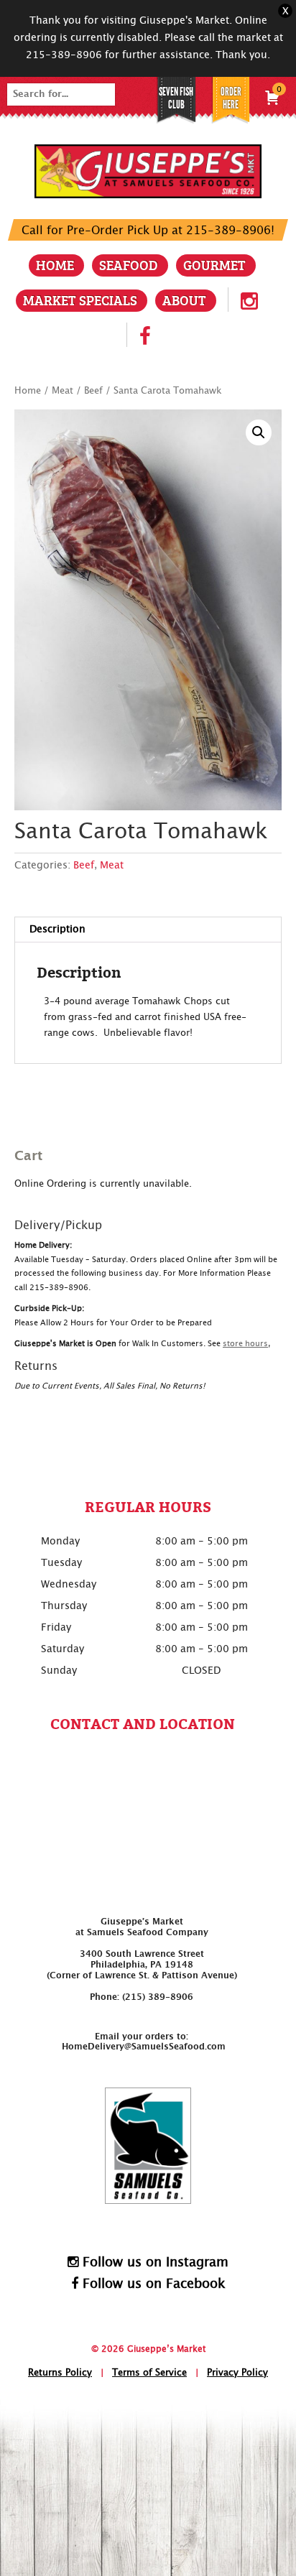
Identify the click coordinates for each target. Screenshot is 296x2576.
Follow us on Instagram (153, 2262)
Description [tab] (57, 930)
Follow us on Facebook (152, 2284)
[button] (259, 432)
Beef (93, 391)
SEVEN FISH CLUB (176, 98)
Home (55, 265)
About (184, 300)
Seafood (129, 265)
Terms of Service (149, 2373)
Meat (63, 391)
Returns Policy (60, 2373)
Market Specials (80, 300)
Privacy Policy (237, 2373)
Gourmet (214, 265)
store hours (245, 1344)
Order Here (231, 98)
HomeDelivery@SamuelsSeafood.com (144, 2047)
